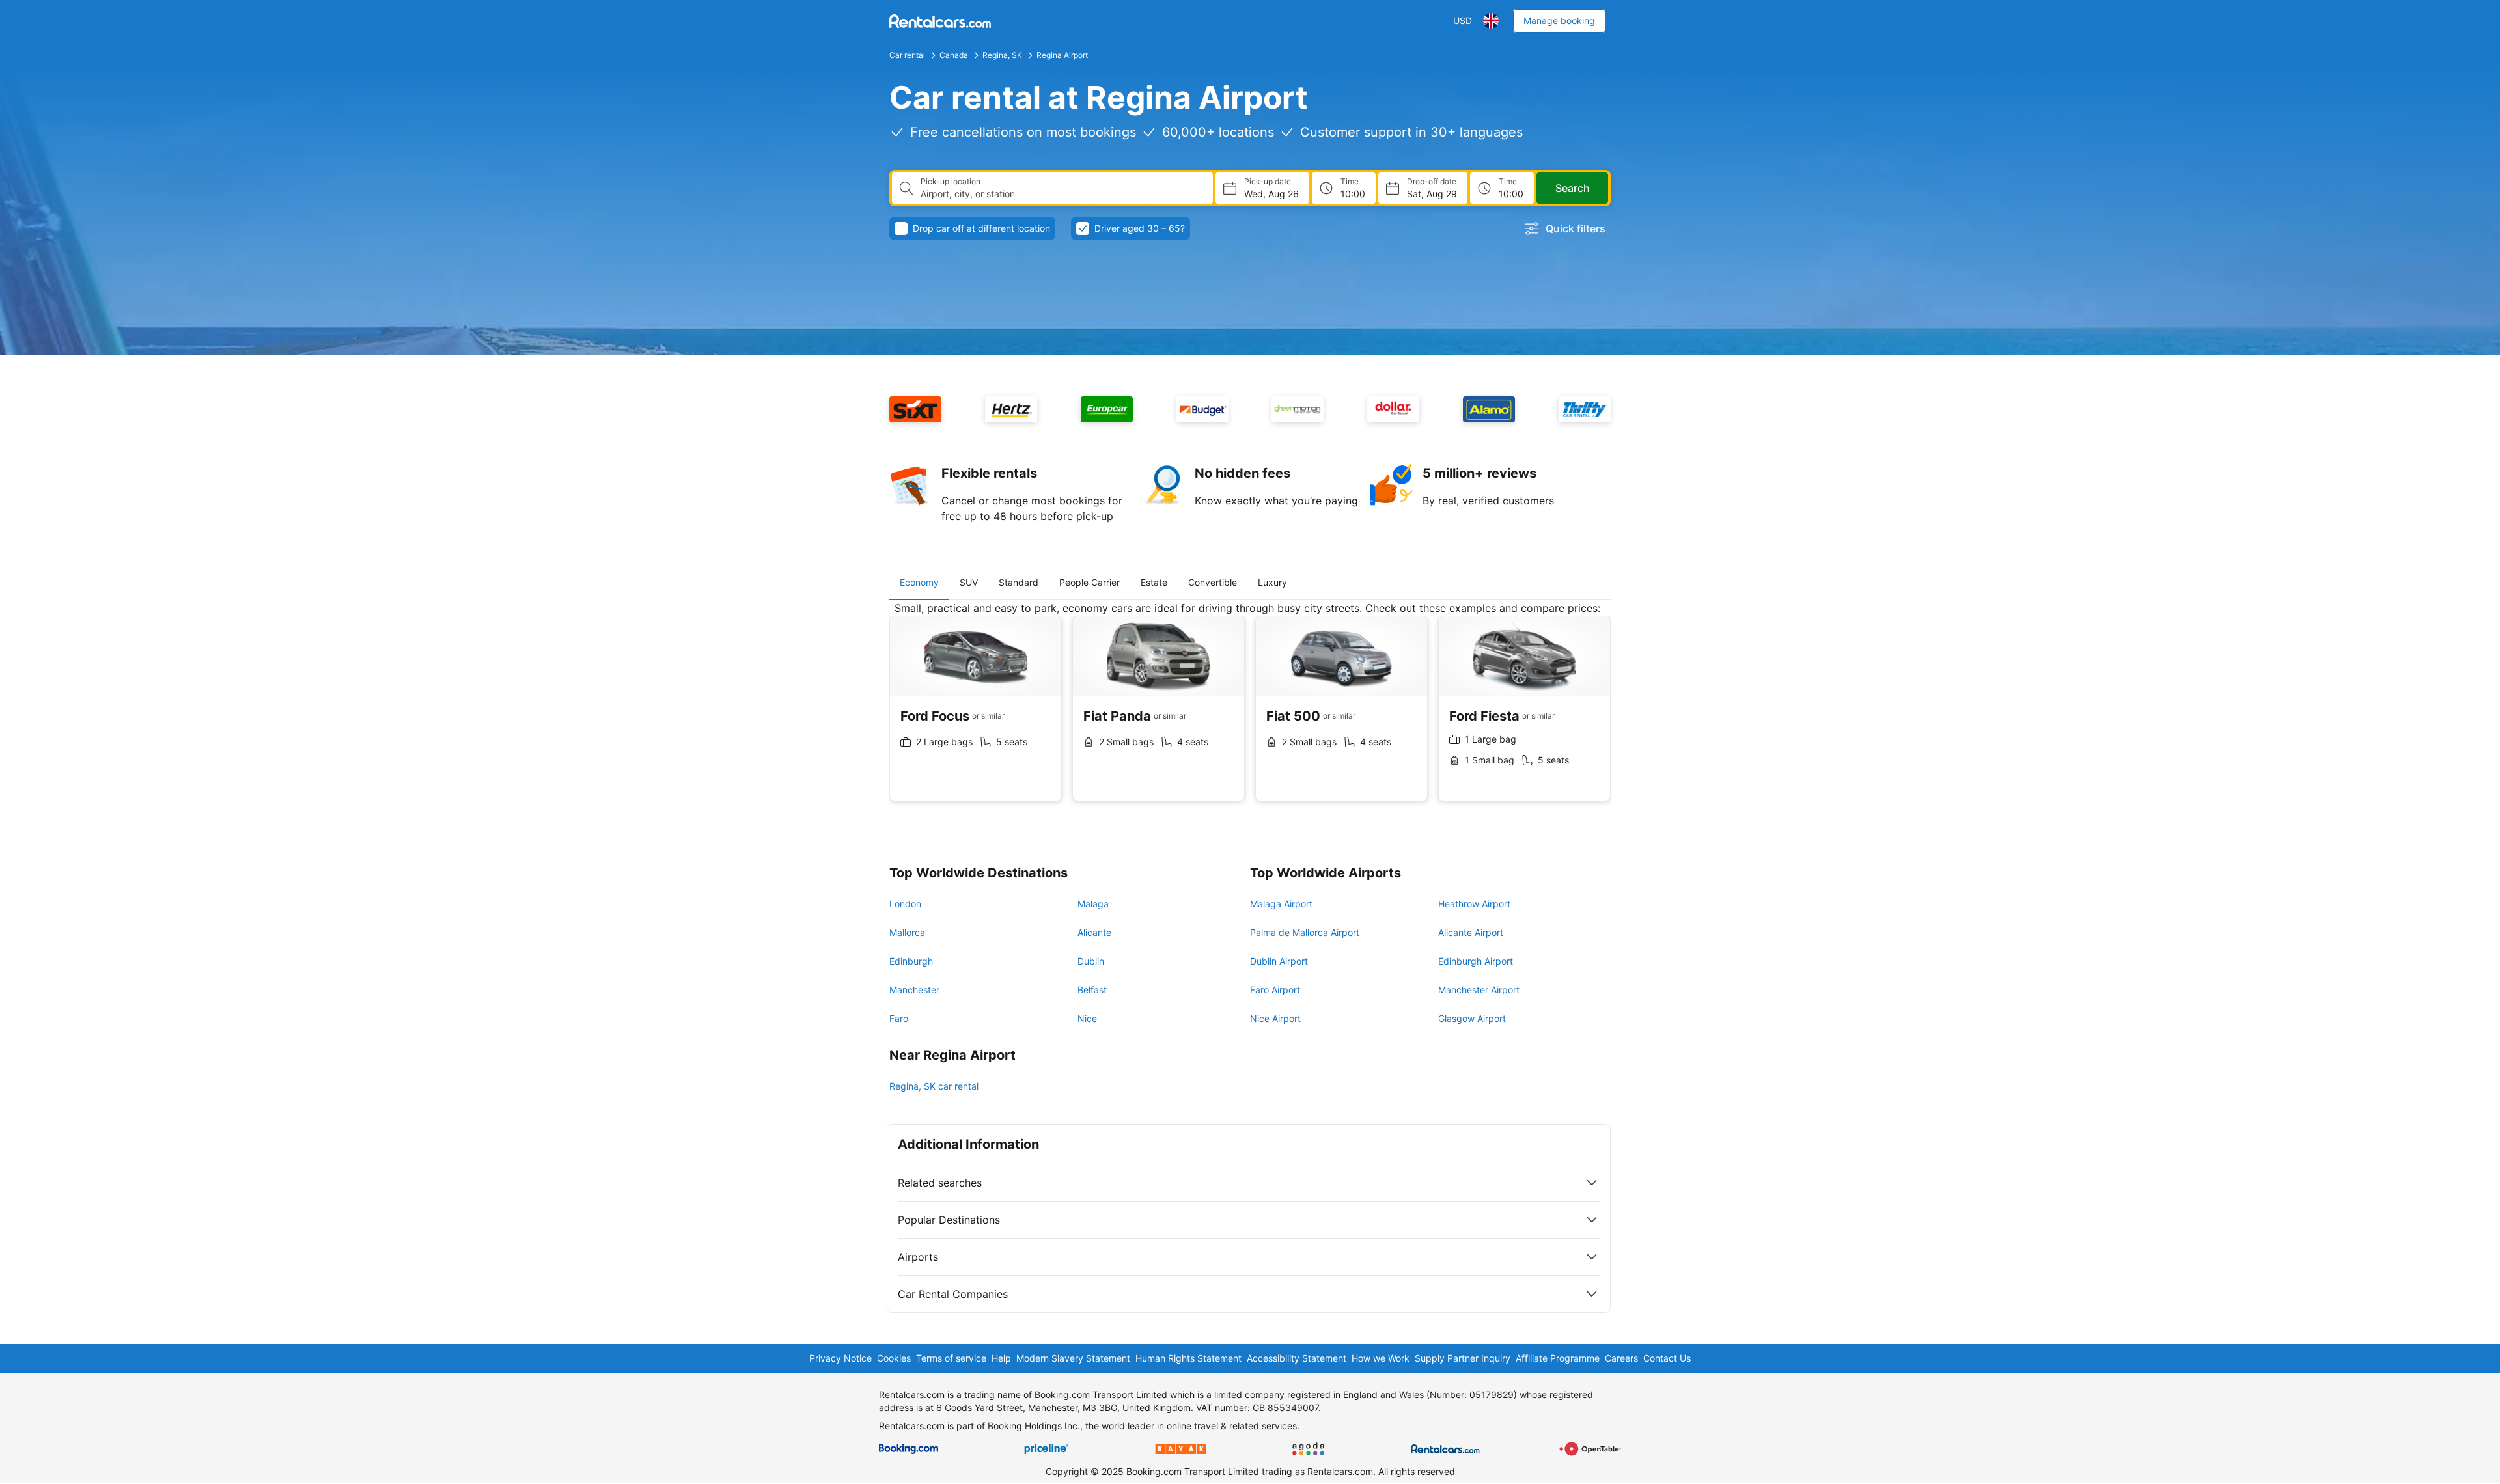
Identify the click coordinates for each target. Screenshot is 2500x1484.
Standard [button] (1019, 582)
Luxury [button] (1272, 582)
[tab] (919, 583)
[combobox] (1062, 194)
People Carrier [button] (1090, 582)
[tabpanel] (1250, 711)
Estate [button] (1154, 582)
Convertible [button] (1213, 582)
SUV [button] (969, 582)
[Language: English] (1491, 21)
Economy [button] (919, 582)
